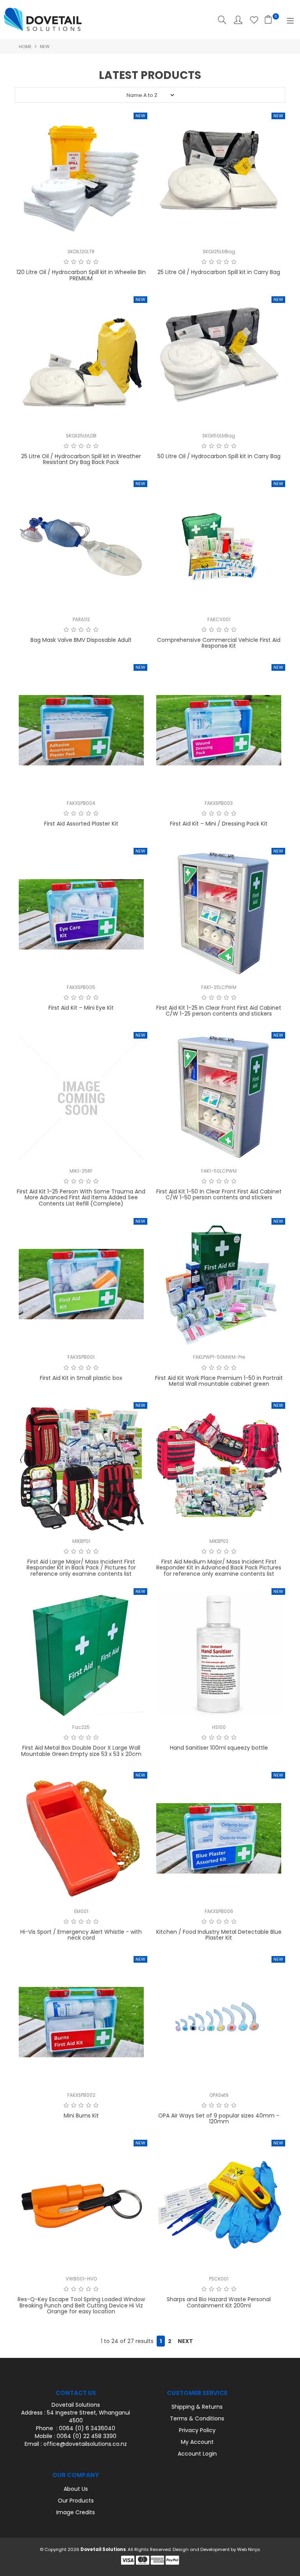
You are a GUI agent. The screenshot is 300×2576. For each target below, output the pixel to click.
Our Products (76, 2501)
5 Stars (96, 262)
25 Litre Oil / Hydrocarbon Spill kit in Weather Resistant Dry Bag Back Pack (81, 459)
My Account (197, 2442)
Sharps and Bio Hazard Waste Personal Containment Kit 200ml (219, 2302)
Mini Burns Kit (81, 2116)
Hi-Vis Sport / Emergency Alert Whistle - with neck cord (81, 1935)
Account (238, 20)
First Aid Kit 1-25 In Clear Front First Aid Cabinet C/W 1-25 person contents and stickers (219, 1011)
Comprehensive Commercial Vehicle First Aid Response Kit (219, 643)
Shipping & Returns (197, 2407)
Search (222, 20)
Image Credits (76, 2512)
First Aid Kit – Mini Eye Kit (81, 1008)
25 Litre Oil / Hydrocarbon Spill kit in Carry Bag (219, 272)
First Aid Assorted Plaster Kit (81, 824)
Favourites (254, 20)
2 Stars (74, 262)
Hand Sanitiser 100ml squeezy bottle (219, 1748)
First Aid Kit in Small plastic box (81, 1378)
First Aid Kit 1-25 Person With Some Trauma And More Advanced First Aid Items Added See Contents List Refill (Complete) (81, 1198)
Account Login (197, 2454)
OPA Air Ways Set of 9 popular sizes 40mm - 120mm (219, 2118)
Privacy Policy (197, 2430)
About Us (76, 2489)
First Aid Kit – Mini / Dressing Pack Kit (219, 824)
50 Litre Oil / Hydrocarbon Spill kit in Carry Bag (219, 456)
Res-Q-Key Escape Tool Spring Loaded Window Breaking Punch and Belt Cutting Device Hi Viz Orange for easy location (81, 2305)
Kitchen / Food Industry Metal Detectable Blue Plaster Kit (219, 1935)
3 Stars (81, 262)
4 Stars (88, 262)
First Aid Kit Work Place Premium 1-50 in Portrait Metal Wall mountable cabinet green (219, 1381)
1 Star (66, 262)
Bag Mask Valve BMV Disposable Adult (81, 640)
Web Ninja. (249, 2549)
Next (185, 2341)
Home (25, 47)
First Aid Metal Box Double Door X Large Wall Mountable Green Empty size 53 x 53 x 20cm (81, 1751)
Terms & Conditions (197, 2418)
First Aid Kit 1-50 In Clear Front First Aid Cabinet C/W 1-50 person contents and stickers (219, 1194)
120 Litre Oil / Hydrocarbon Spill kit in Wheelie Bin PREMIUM (81, 275)
